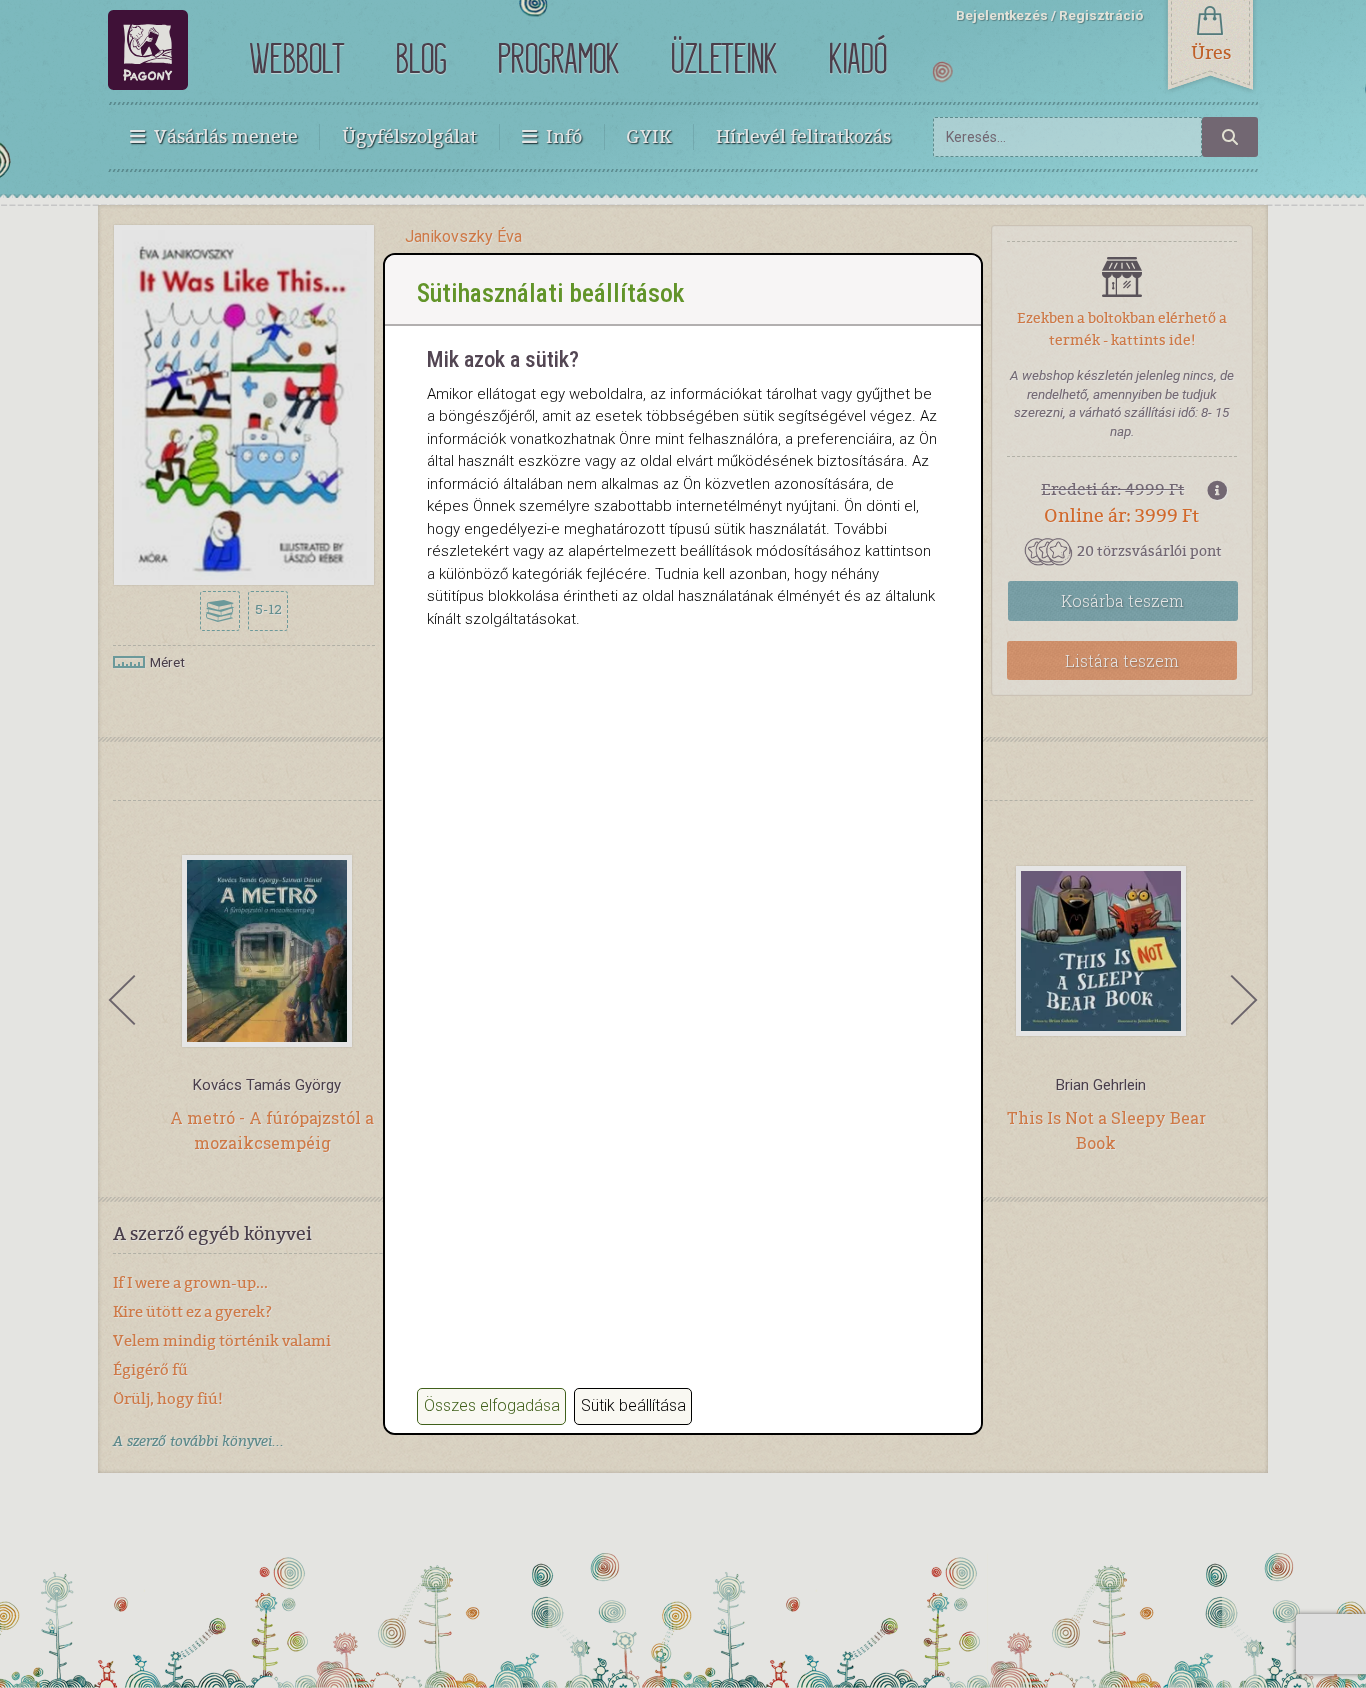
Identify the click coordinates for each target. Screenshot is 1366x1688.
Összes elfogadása (492, 1405)
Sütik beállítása (633, 1405)
